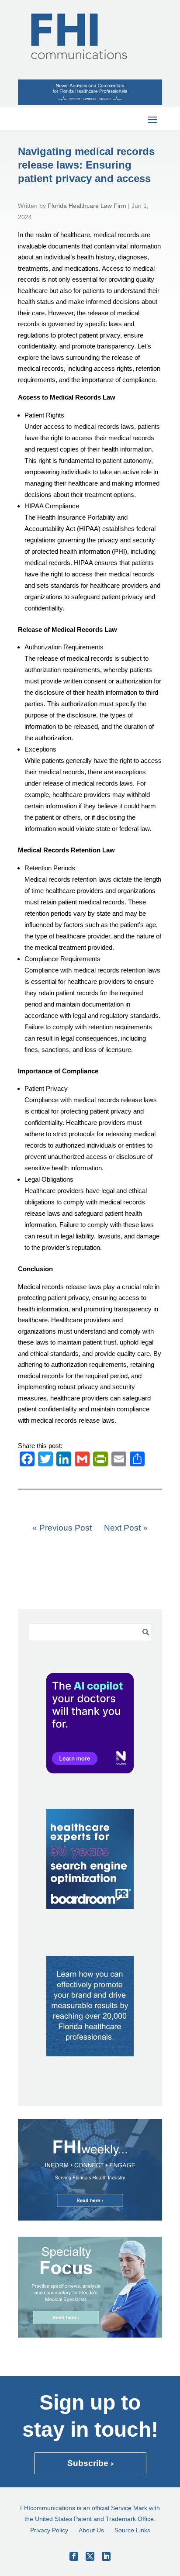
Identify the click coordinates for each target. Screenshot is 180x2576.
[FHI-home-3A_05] (90, 2335)
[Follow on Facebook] (74, 2556)
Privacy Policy (49, 2530)
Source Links (132, 2530)
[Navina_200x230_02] (90, 1771)
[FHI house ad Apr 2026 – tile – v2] (90, 2054)
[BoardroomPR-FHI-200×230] (90, 1907)
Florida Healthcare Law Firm (87, 206)
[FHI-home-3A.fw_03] (90, 2218)
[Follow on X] (90, 2556)
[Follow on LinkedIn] (106, 2556)
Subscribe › (90, 2463)
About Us (91, 2530)
